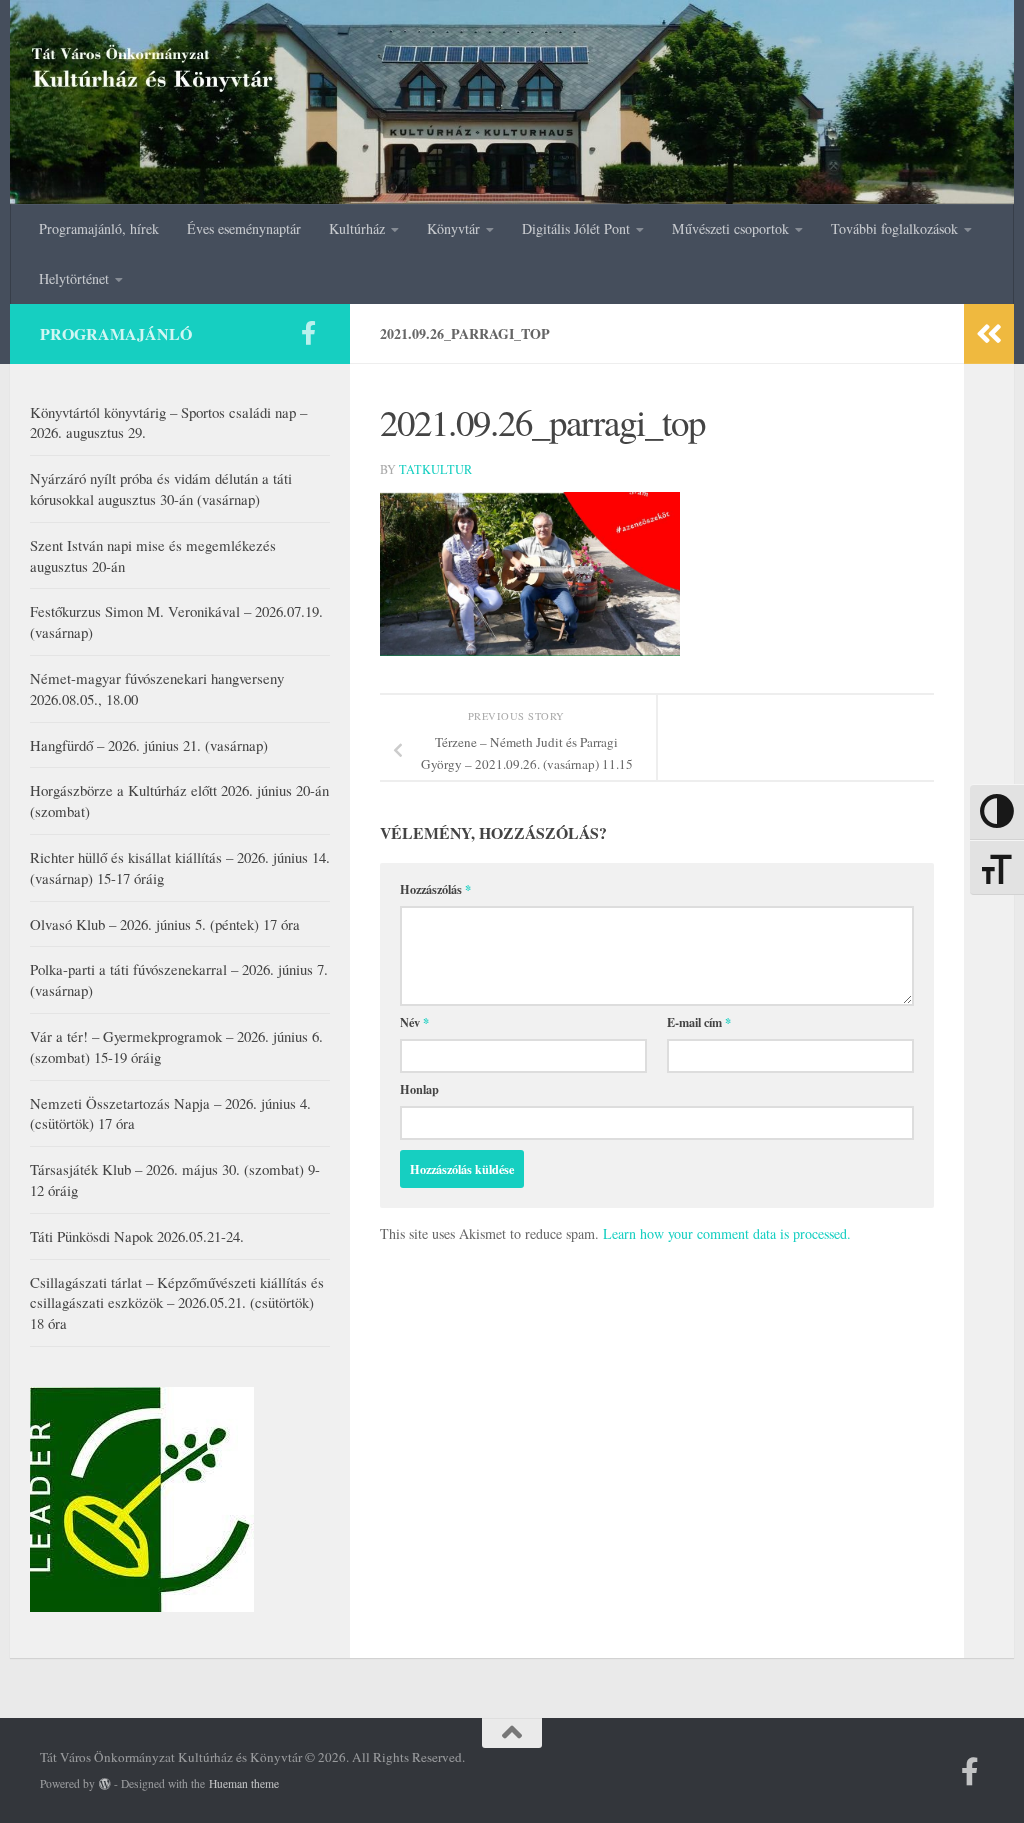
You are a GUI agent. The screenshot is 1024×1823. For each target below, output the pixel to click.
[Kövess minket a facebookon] (308, 333)
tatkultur (435, 469)
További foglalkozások (894, 228)
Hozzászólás (435, 889)
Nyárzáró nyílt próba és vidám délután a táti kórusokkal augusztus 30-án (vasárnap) (161, 488)
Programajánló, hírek (99, 228)
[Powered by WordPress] (105, 1784)
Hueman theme (244, 1783)
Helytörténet (74, 278)
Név (414, 1022)
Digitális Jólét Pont (576, 228)
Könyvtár (453, 228)
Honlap (419, 1089)
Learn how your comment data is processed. (727, 1233)
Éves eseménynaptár (244, 228)
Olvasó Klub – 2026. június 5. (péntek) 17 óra (165, 924)
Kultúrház (357, 228)
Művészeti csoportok (730, 228)
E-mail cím (699, 1022)
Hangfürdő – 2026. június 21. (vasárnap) (149, 745)
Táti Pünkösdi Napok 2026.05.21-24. (137, 1236)
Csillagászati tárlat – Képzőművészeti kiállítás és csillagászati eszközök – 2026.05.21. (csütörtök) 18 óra (177, 1303)
